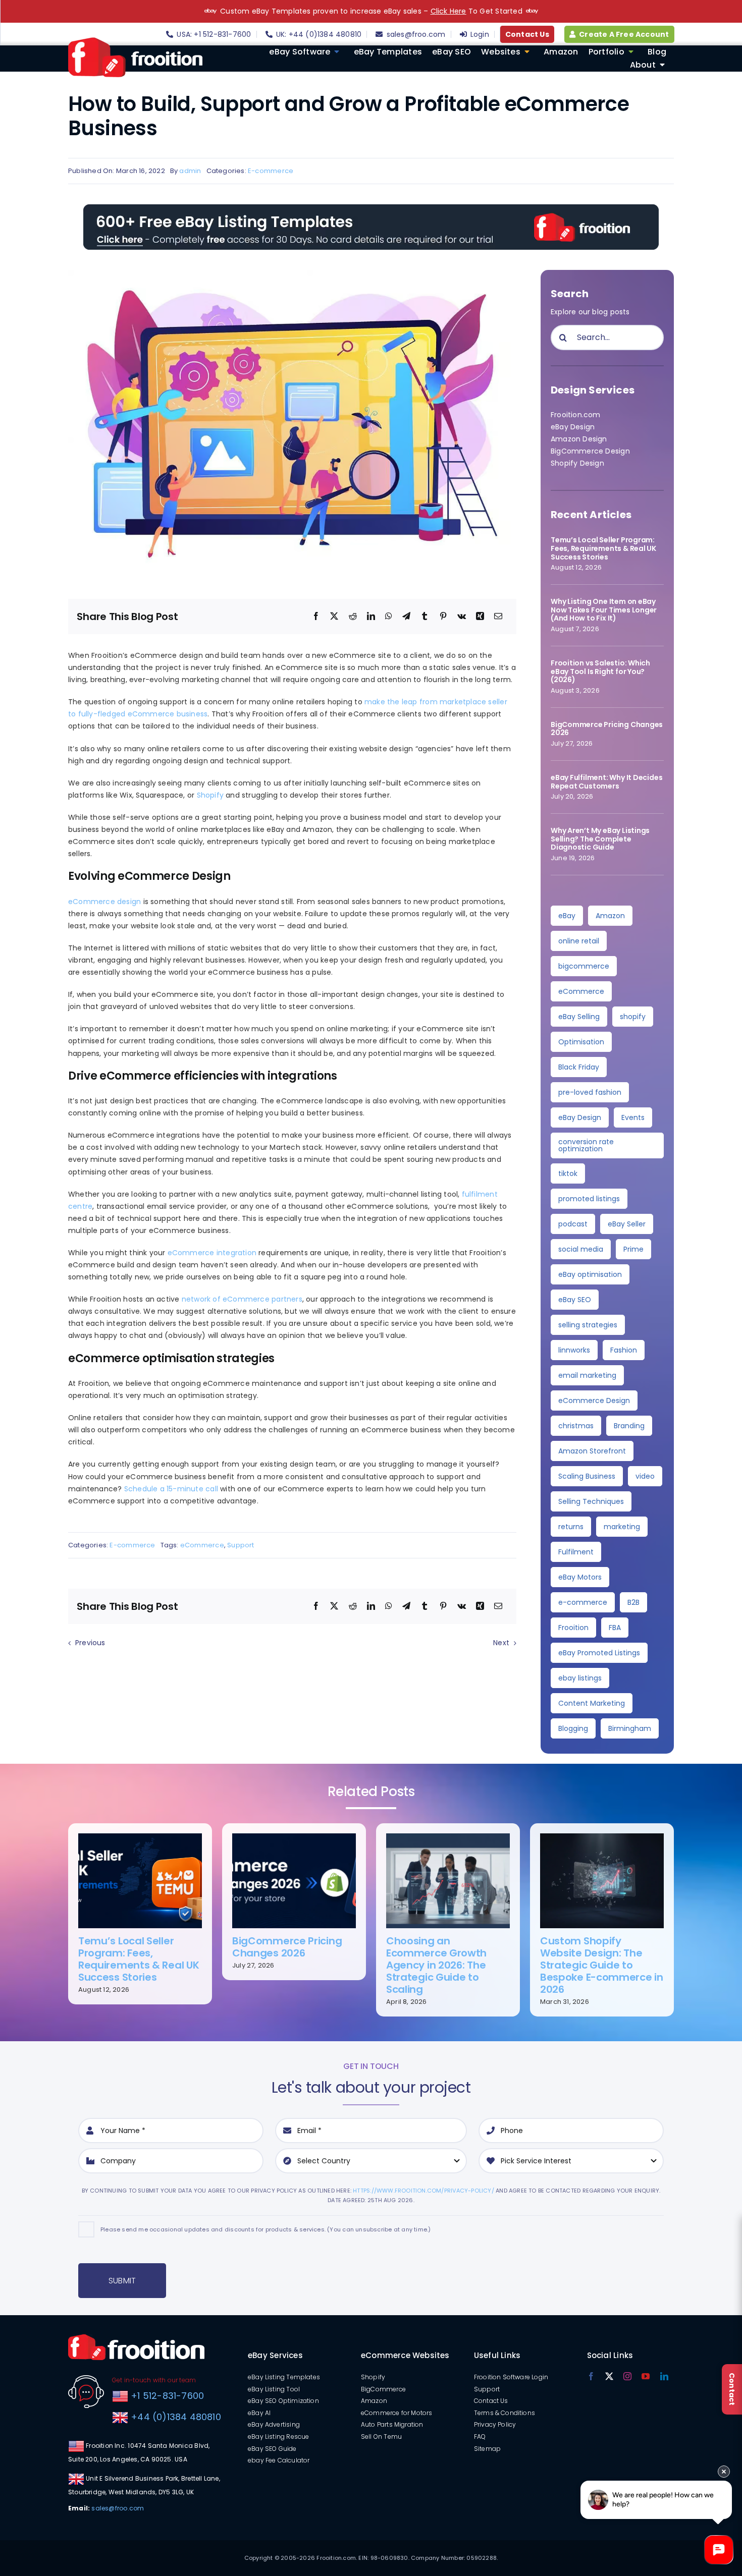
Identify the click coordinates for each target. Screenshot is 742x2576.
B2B (633, 1602)
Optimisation (581, 1042)
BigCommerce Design (590, 451)
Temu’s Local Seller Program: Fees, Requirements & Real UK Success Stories (603, 548)
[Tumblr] (425, 617)
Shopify (210, 795)
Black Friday (579, 1067)
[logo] (135, 41)
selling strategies (588, 1325)
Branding (629, 1426)
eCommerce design (104, 902)
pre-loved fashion (590, 1092)
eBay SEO (575, 1300)
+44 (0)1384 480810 (176, 2417)
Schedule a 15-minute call (171, 1489)
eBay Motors (580, 1577)
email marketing (587, 1375)
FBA (615, 1628)
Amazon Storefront (592, 1451)
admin (190, 171)
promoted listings (589, 1199)
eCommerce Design (594, 1401)
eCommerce (202, 1545)
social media (581, 1249)
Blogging (573, 1728)
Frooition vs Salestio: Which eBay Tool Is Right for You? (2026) (600, 671)
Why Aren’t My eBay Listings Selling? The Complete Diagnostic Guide (600, 839)
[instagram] (627, 2376)
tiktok (568, 1173)
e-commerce (583, 1602)
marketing (622, 1527)
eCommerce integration (212, 1253)
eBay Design (573, 427)
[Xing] (480, 617)
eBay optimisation (590, 1274)
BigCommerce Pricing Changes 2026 (607, 729)
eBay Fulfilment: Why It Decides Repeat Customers (607, 782)
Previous (90, 1643)
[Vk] (462, 617)
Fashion (624, 1350)
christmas (576, 1426)
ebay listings (580, 1678)
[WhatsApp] (389, 617)
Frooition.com (576, 415)
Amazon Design (579, 439)
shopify (633, 1017)
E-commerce (271, 171)
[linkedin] (664, 2376)
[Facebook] (316, 617)
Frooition (573, 1628)
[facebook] (591, 2376)
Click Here (448, 11)
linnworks (574, 1350)
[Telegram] (406, 617)
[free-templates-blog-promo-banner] (371, 208)
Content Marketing (592, 1703)
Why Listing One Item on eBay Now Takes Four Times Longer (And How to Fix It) (604, 610)
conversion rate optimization (586, 1145)
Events (633, 1117)
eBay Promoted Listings (599, 1653)
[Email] (498, 617)
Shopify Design (577, 463)
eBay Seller (627, 1224)
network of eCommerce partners (242, 1299)
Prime (633, 1249)
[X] (334, 617)
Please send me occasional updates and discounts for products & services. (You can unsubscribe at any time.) (266, 2229)
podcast (573, 1224)
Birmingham (630, 1728)
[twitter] (609, 2376)
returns (571, 1527)
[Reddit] (353, 617)
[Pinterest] (443, 617)
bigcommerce (584, 966)
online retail (579, 941)
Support (241, 1545)
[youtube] (646, 2376)
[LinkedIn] (371, 617)
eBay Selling (579, 1017)
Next (501, 1643)
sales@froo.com (118, 2508)
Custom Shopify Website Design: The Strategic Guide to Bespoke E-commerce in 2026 (602, 1965)
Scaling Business (587, 1476)
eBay (567, 916)
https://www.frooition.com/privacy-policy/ (423, 2191)
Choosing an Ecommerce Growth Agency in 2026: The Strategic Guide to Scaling (436, 1965)
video (645, 1476)
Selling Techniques (591, 1501)
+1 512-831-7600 (166, 2396)
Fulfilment (576, 1552)
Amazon (610, 916)
